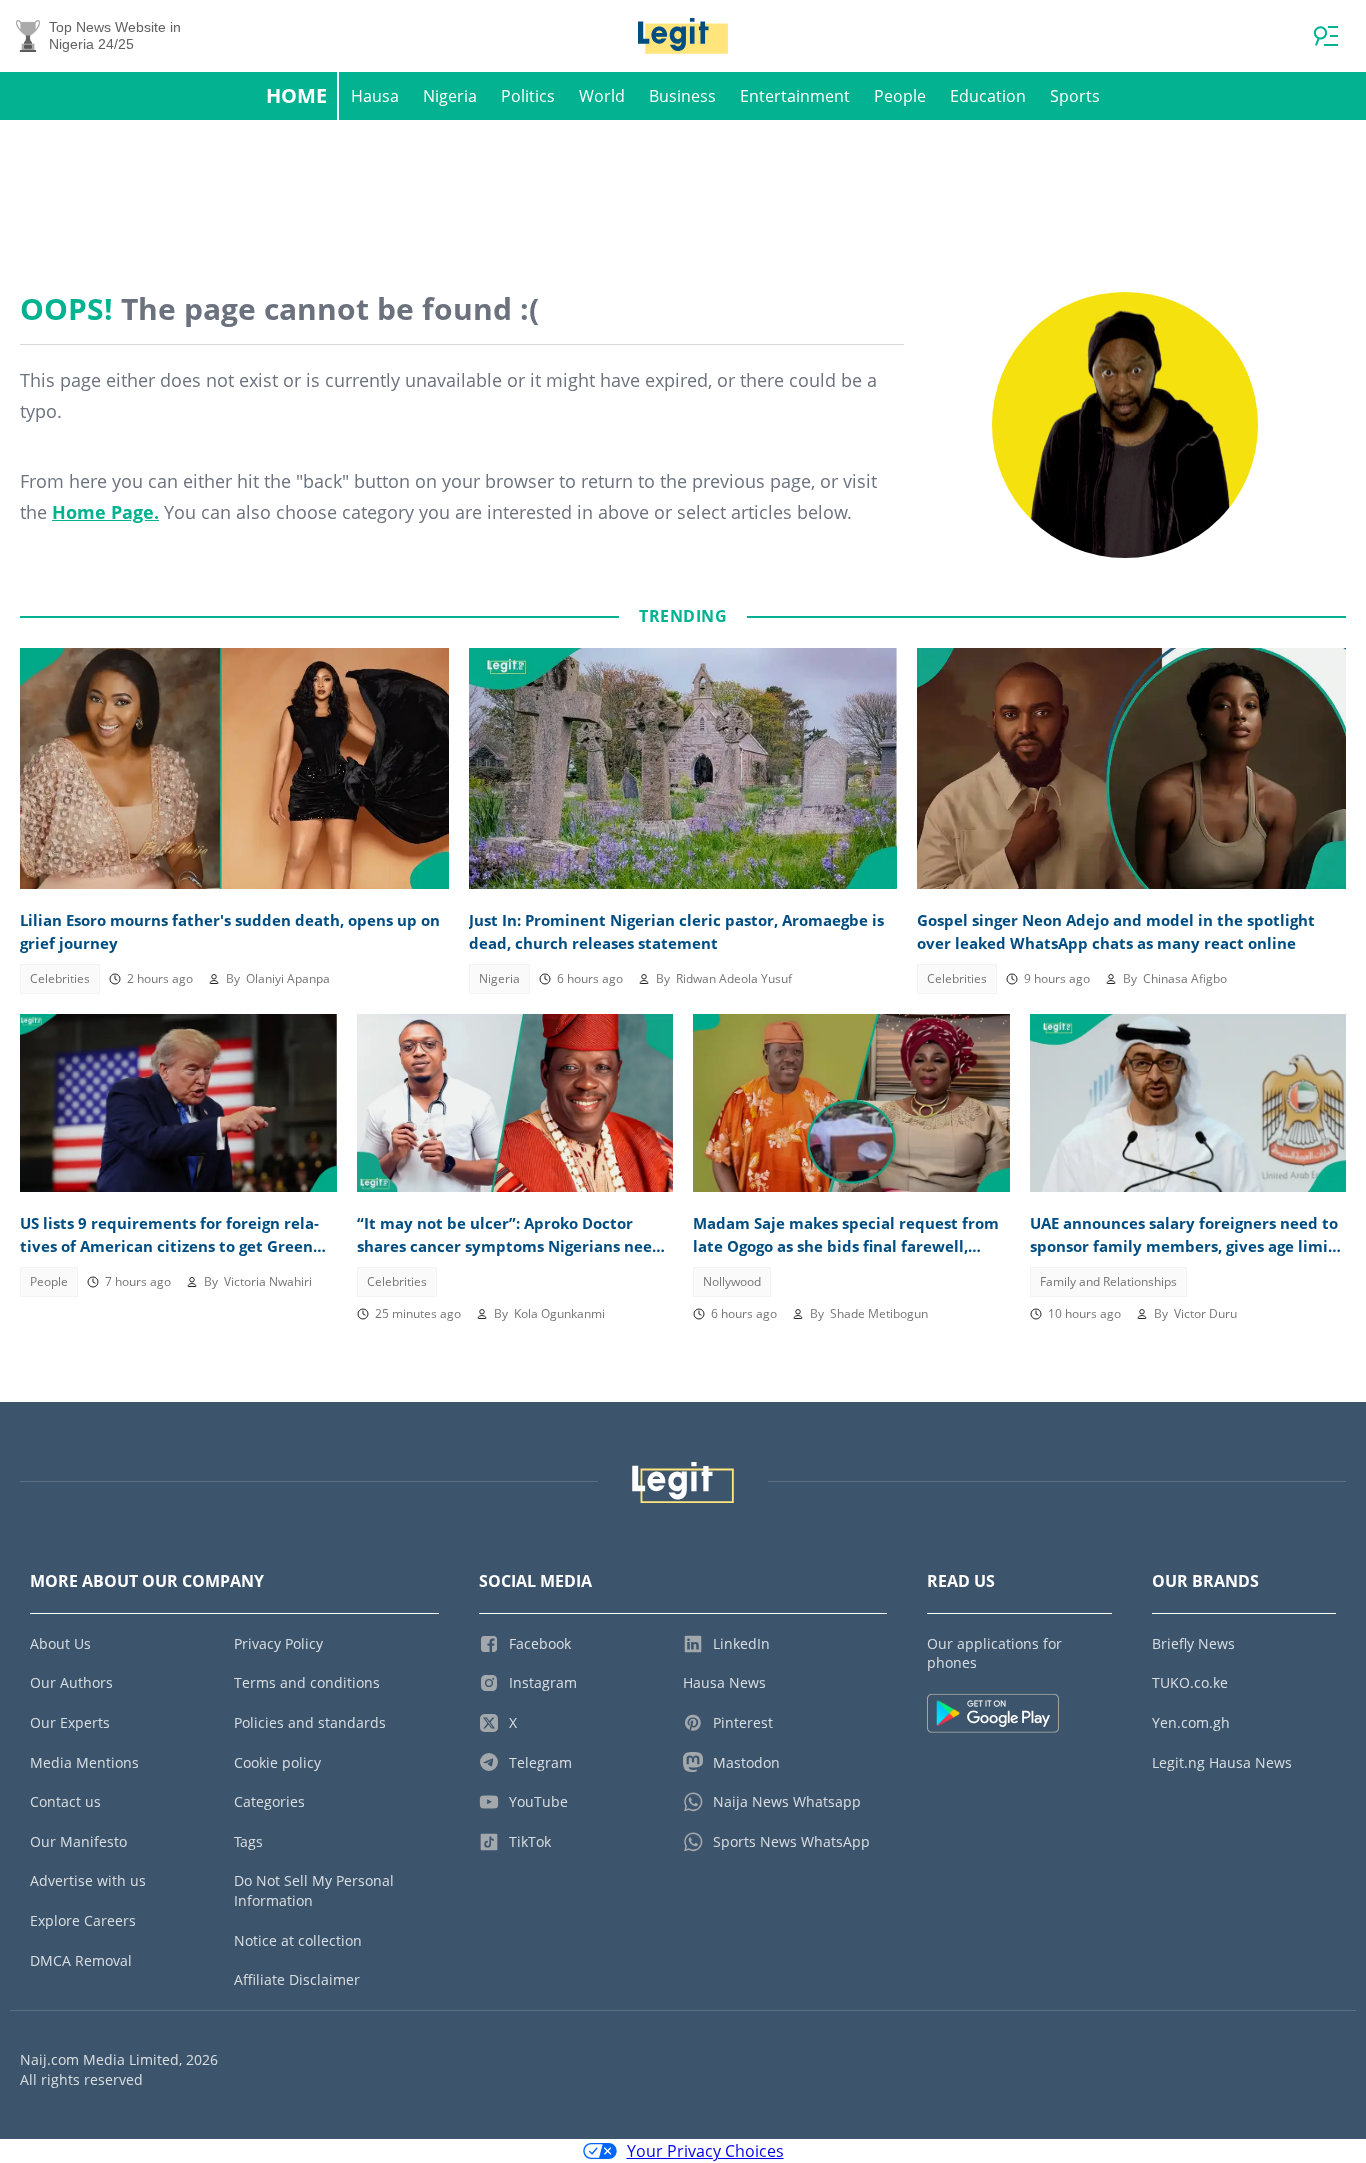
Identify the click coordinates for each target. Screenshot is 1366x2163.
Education (988, 96)
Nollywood (732, 1281)
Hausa (375, 96)
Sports (1075, 96)
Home (296, 95)
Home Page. (105, 512)
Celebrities (60, 978)
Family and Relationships (1108, 1281)
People (900, 96)
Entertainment (795, 96)
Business (682, 96)
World (602, 96)
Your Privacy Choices (705, 2151)
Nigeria (450, 96)
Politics (528, 96)
